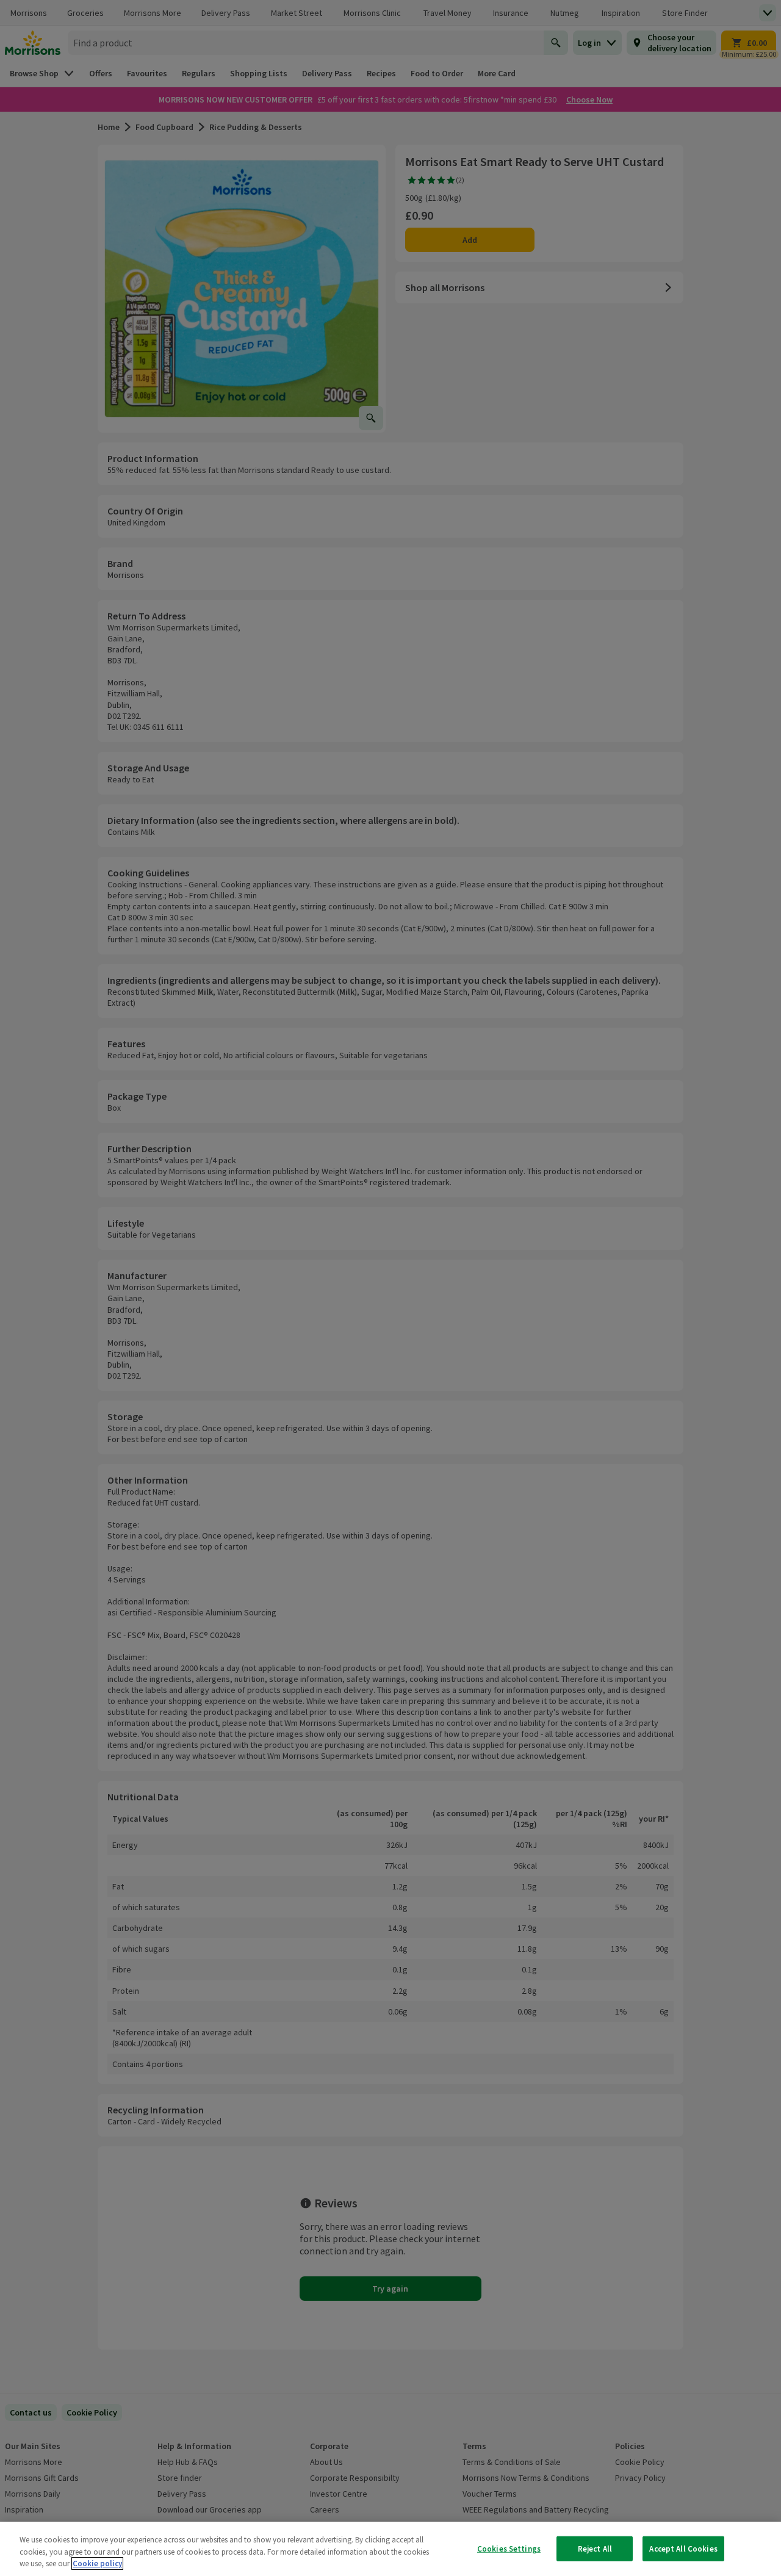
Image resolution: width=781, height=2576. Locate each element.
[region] (390, 2549)
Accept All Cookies (683, 2548)
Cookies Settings (509, 2548)
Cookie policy (97, 2563)
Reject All (595, 2548)
